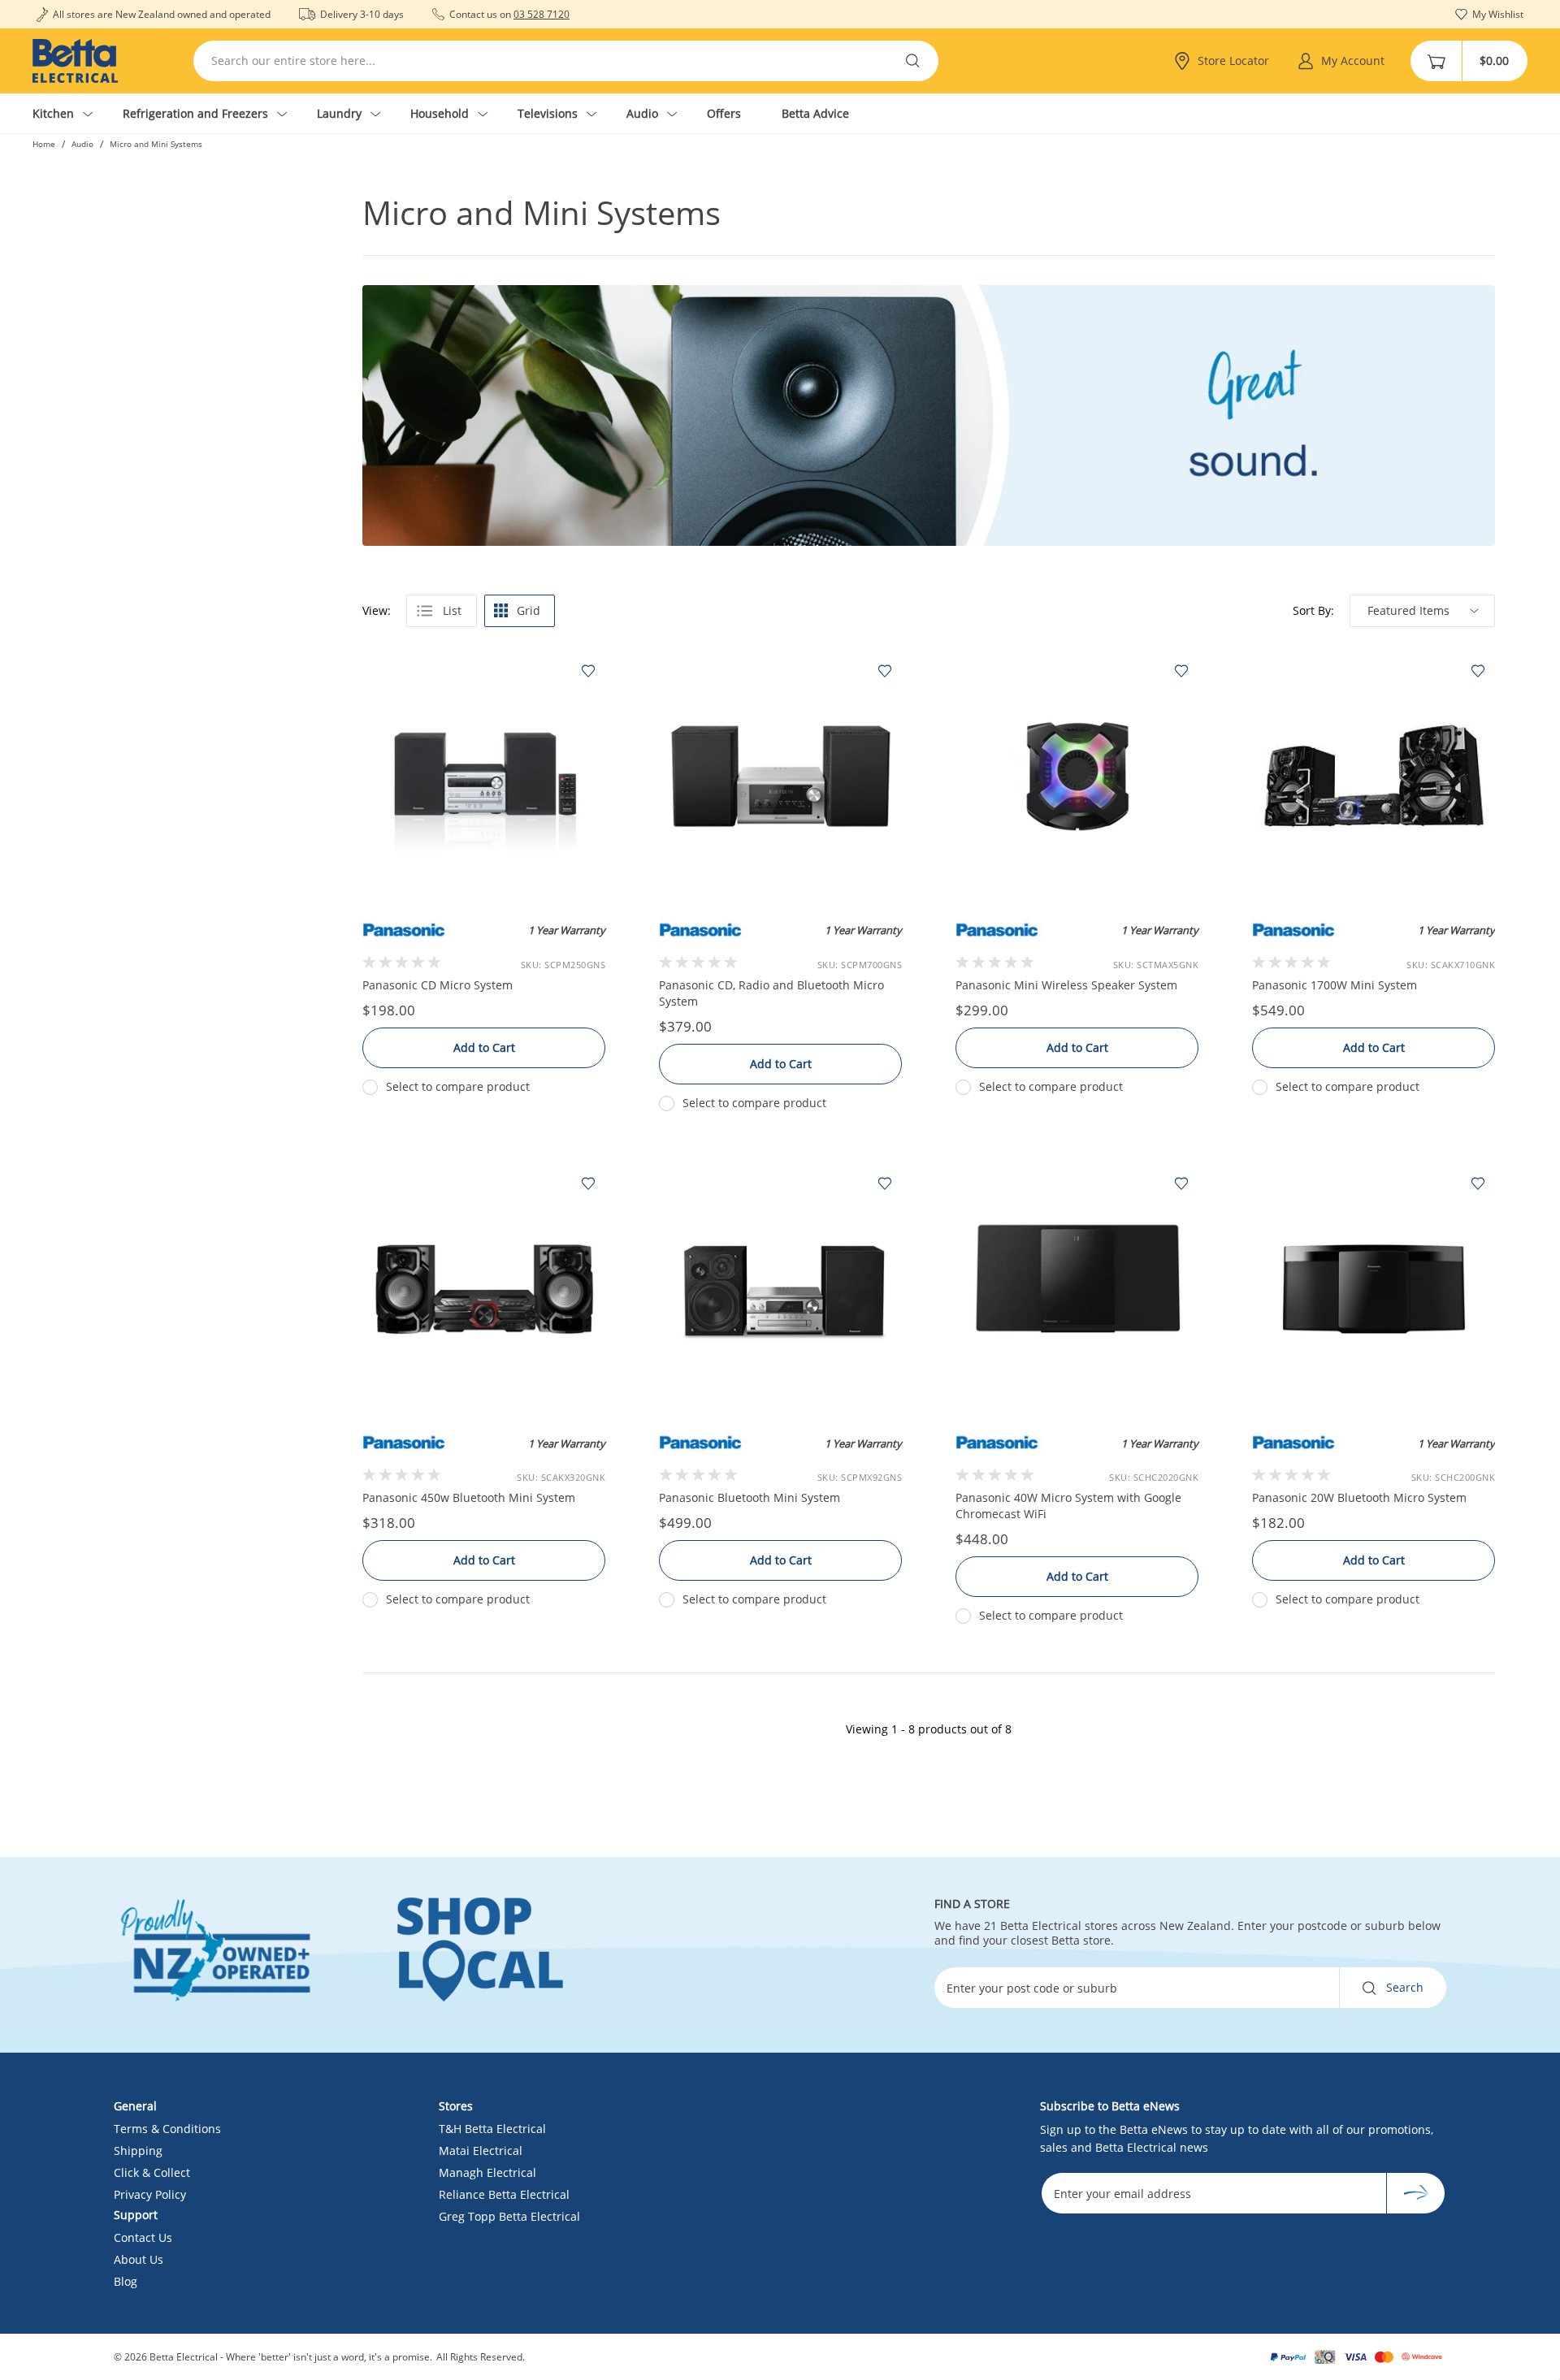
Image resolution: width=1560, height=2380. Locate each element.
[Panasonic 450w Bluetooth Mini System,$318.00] (484, 1289)
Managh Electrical (487, 2172)
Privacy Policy (150, 2194)
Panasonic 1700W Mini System (1335, 985)
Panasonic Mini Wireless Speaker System (1066, 985)
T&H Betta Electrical (492, 2129)
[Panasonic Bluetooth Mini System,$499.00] (780, 1289)
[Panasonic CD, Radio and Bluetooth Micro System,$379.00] (780, 776)
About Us (139, 2259)
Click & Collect (152, 2172)
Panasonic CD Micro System (438, 985)
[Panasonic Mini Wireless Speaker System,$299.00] (1077, 776)
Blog (126, 2281)
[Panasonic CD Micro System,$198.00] (484, 776)
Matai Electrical (481, 2151)
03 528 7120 (542, 14)
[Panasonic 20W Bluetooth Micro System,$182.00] (1374, 1289)
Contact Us (143, 2237)
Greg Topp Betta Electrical (509, 2216)
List (452, 610)
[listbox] (1422, 611)
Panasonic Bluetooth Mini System (750, 1497)
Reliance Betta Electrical (504, 2194)
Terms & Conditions (167, 2129)
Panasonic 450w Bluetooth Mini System (469, 1497)
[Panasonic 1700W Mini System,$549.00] (1374, 776)
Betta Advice (815, 113)
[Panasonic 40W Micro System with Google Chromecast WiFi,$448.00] (1077, 1289)
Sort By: (1313, 611)
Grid (529, 610)
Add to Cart (484, 1047)
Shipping (138, 2151)
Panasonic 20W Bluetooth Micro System (1359, 1497)
